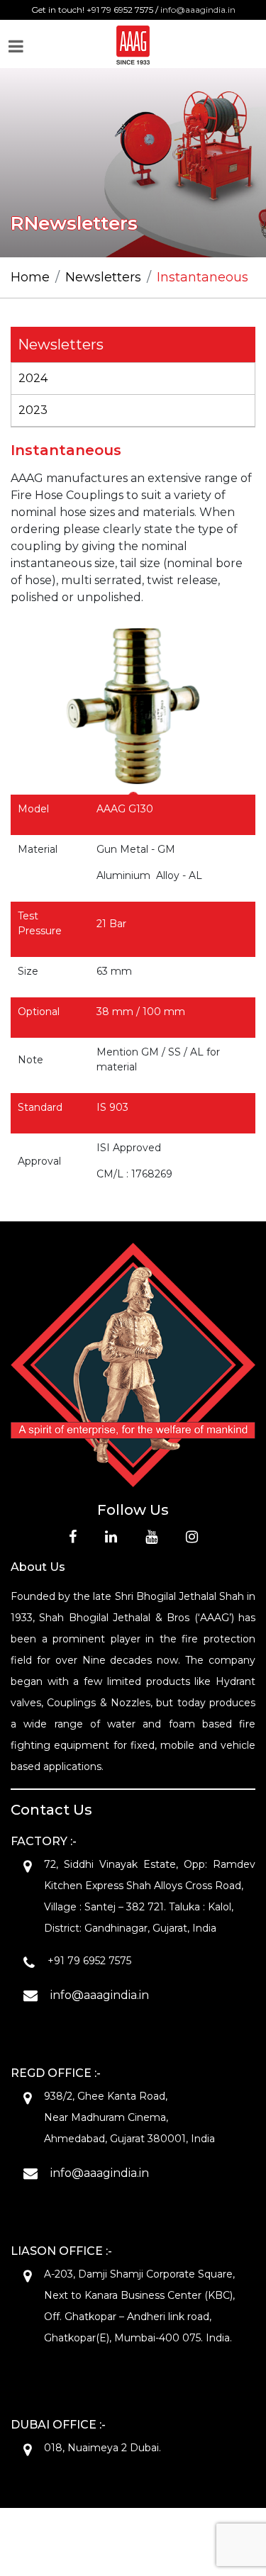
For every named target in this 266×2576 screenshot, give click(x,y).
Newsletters (103, 277)
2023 (33, 410)
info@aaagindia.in (198, 10)
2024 (33, 378)
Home (30, 277)
